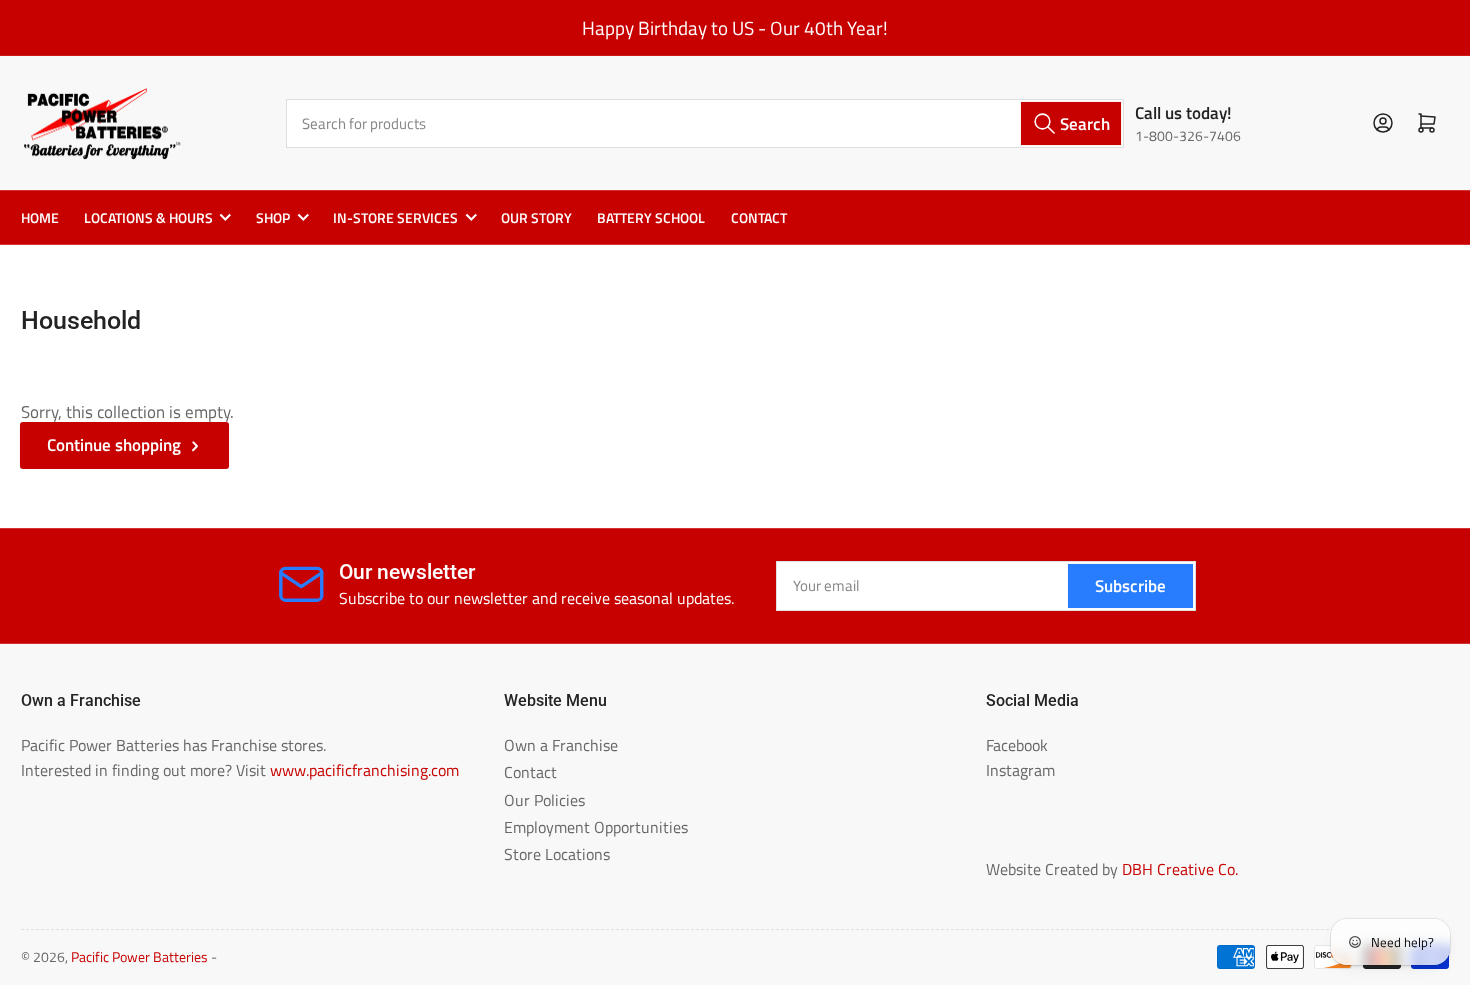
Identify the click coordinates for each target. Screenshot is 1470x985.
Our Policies (544, 800)
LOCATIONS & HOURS (148, 218)
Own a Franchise (561, 745)
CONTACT (759, 218)
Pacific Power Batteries (139, 957)
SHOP (273, 218)
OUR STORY (536, 218)
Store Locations (557, 854)
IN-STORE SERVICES (395, 218)
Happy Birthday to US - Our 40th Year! (735, 28)
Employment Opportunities (596, 827)
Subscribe (1130, 585)
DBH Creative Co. (1180, 869)
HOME (40, 218)
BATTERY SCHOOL (651, 218)
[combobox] (705, 123)
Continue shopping (114, 444)
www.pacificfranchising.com (364, 770)
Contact (530, 772)
